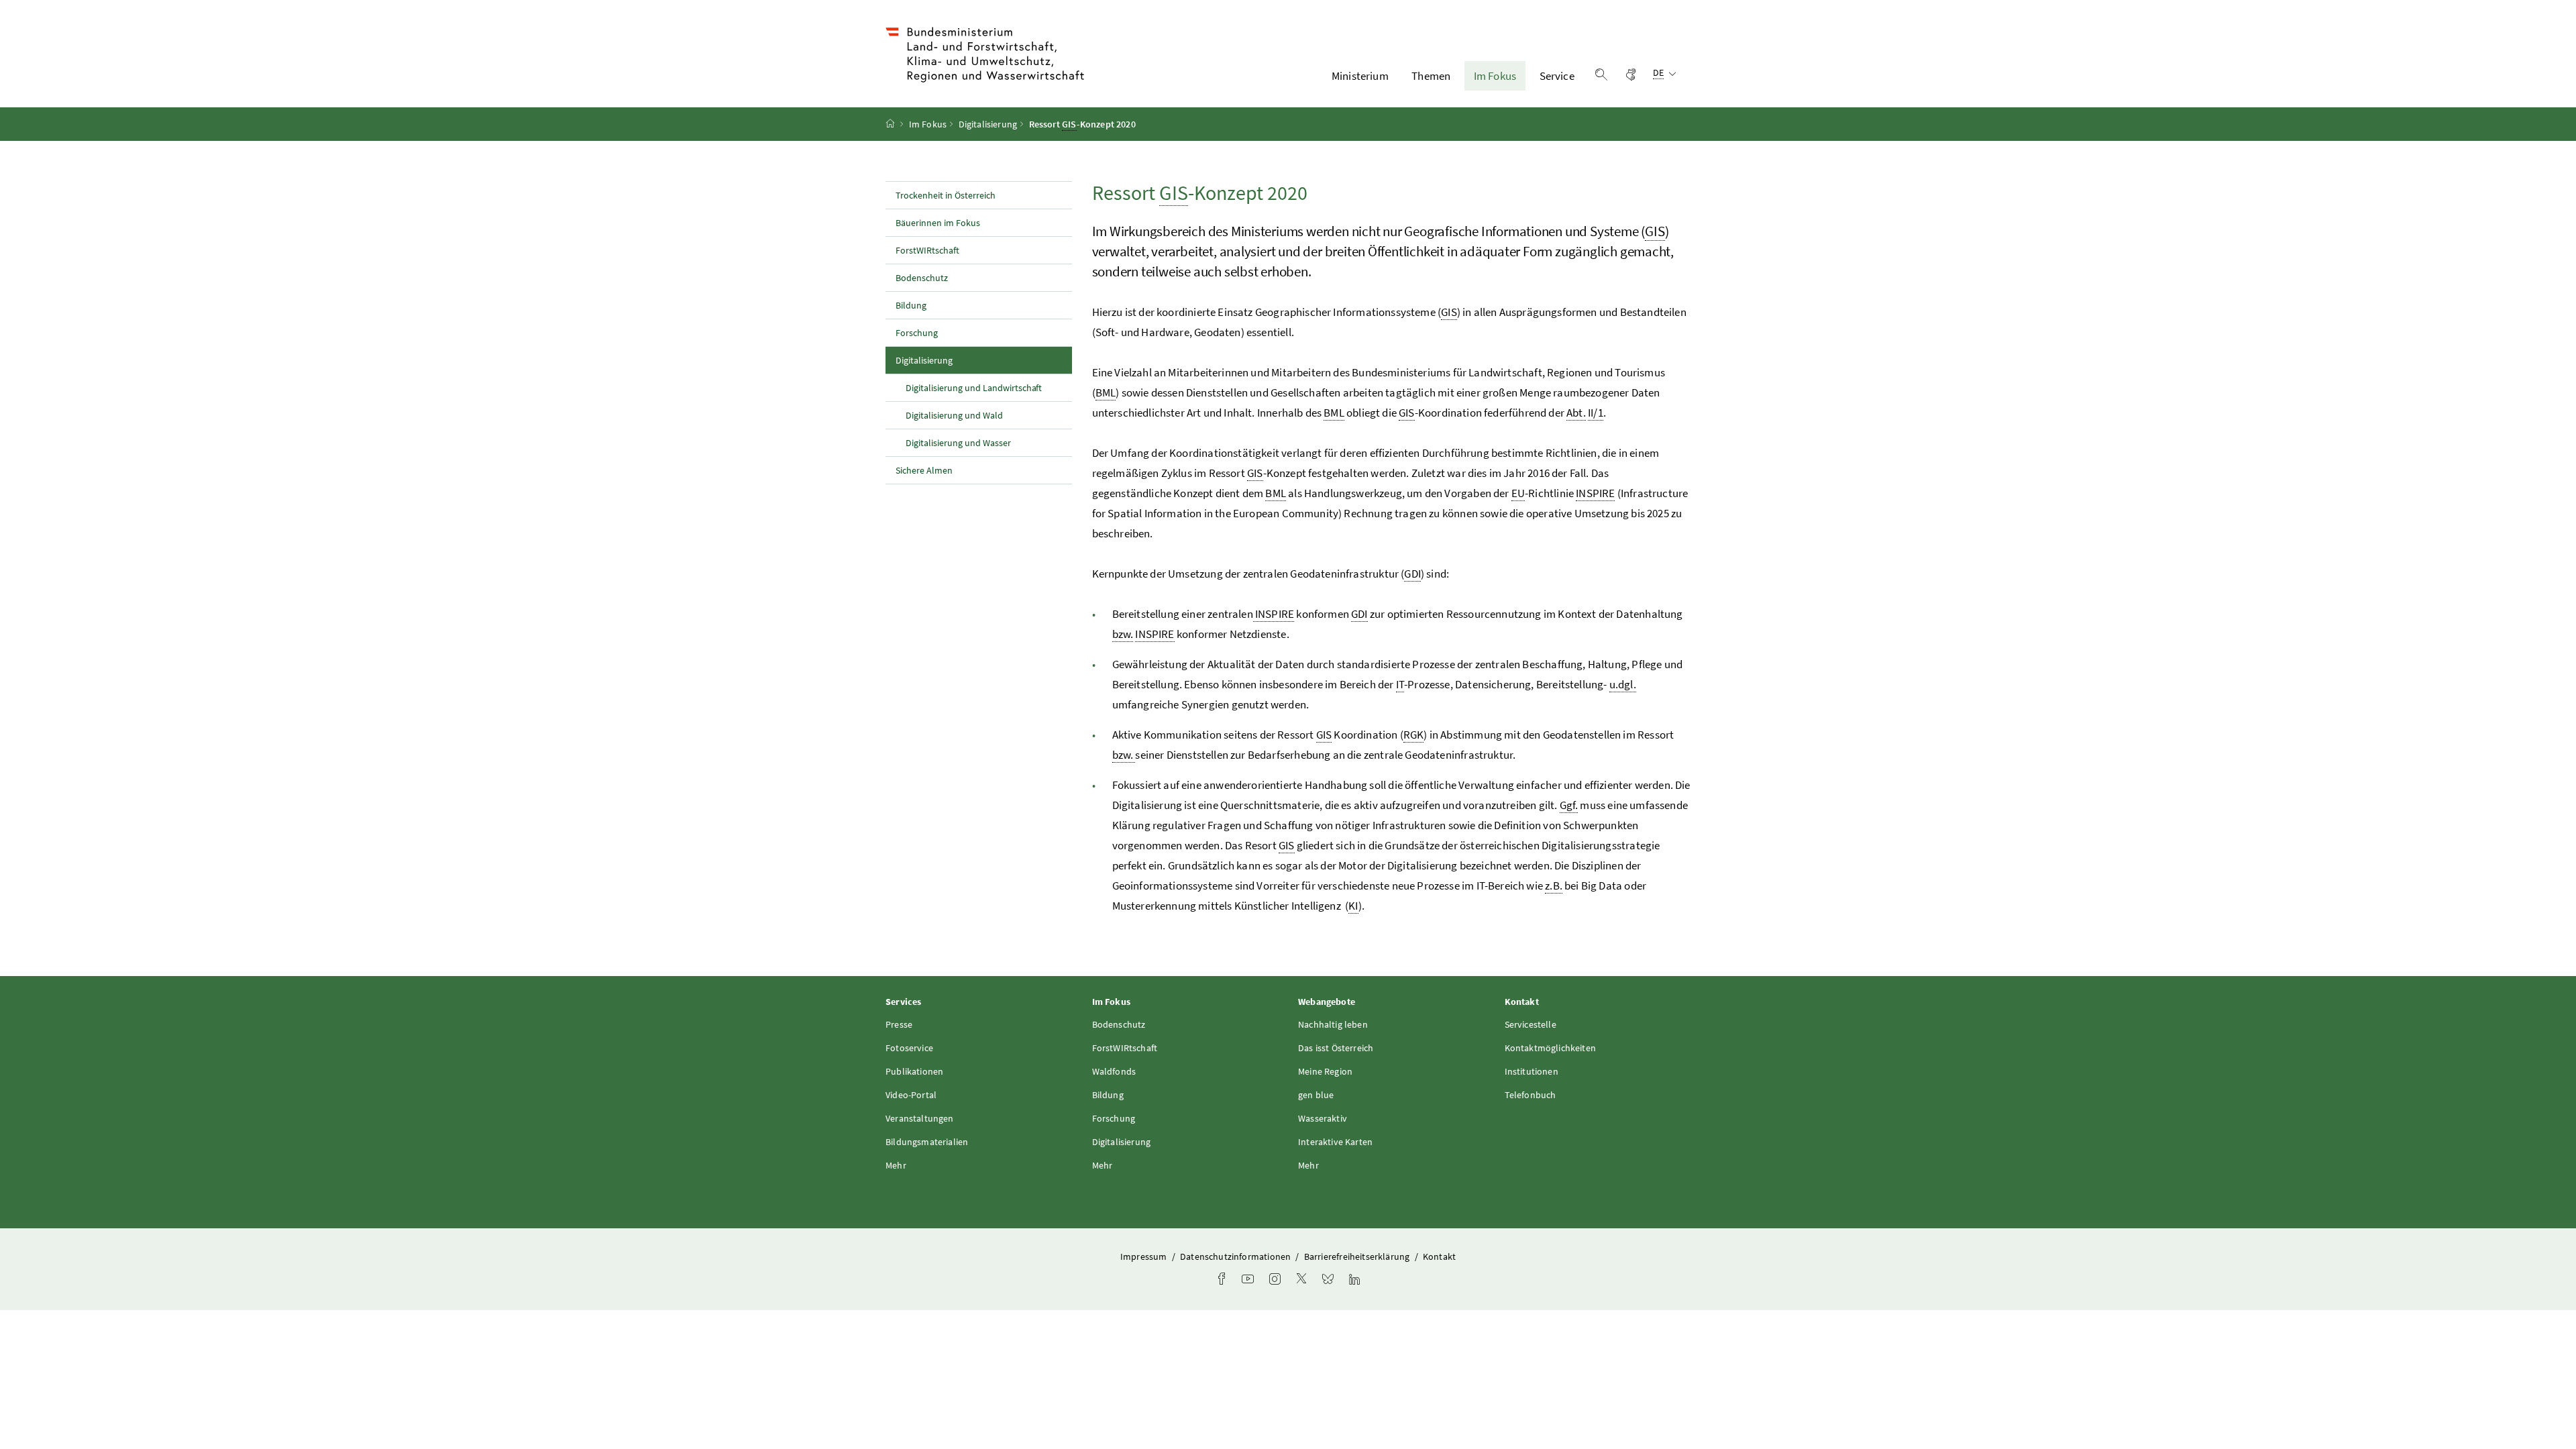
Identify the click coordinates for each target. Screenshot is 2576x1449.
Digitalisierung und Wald (954, 415)
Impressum (1145, 1256)
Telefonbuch (1531, 1095)
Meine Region (1325, 1071)
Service (1557, 76)
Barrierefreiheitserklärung (1358, 1256)
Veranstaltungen (920, 1118)
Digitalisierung (988, 124)
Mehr (896, 1165)
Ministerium (1360, 76)
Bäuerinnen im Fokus (938, 223)
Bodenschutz (922, 278)
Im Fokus (1495, 76)
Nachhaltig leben (1333, 1024)
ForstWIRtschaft (927, 250)
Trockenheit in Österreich (946, 195)
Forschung (917, 333)
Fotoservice (909, 1048)
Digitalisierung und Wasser (958, 443)
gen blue (1316, 1095)
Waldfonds (1114, 1071)
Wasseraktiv (1323, 1118)
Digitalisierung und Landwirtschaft (974, 388)
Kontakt (1439, 1256)
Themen (1431, 76)
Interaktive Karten (1335, 1142)
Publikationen (914, 1071)
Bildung (911, 305)
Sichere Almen (924, 470)
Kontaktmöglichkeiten (1551, 1048)
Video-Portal (911, 1095)
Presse (899, 1024)
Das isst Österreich (1336, 1048)
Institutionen (1532, 1071)
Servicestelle (1531, 1024)
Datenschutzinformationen (1236, 1256)
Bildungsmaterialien (927, 1142)
